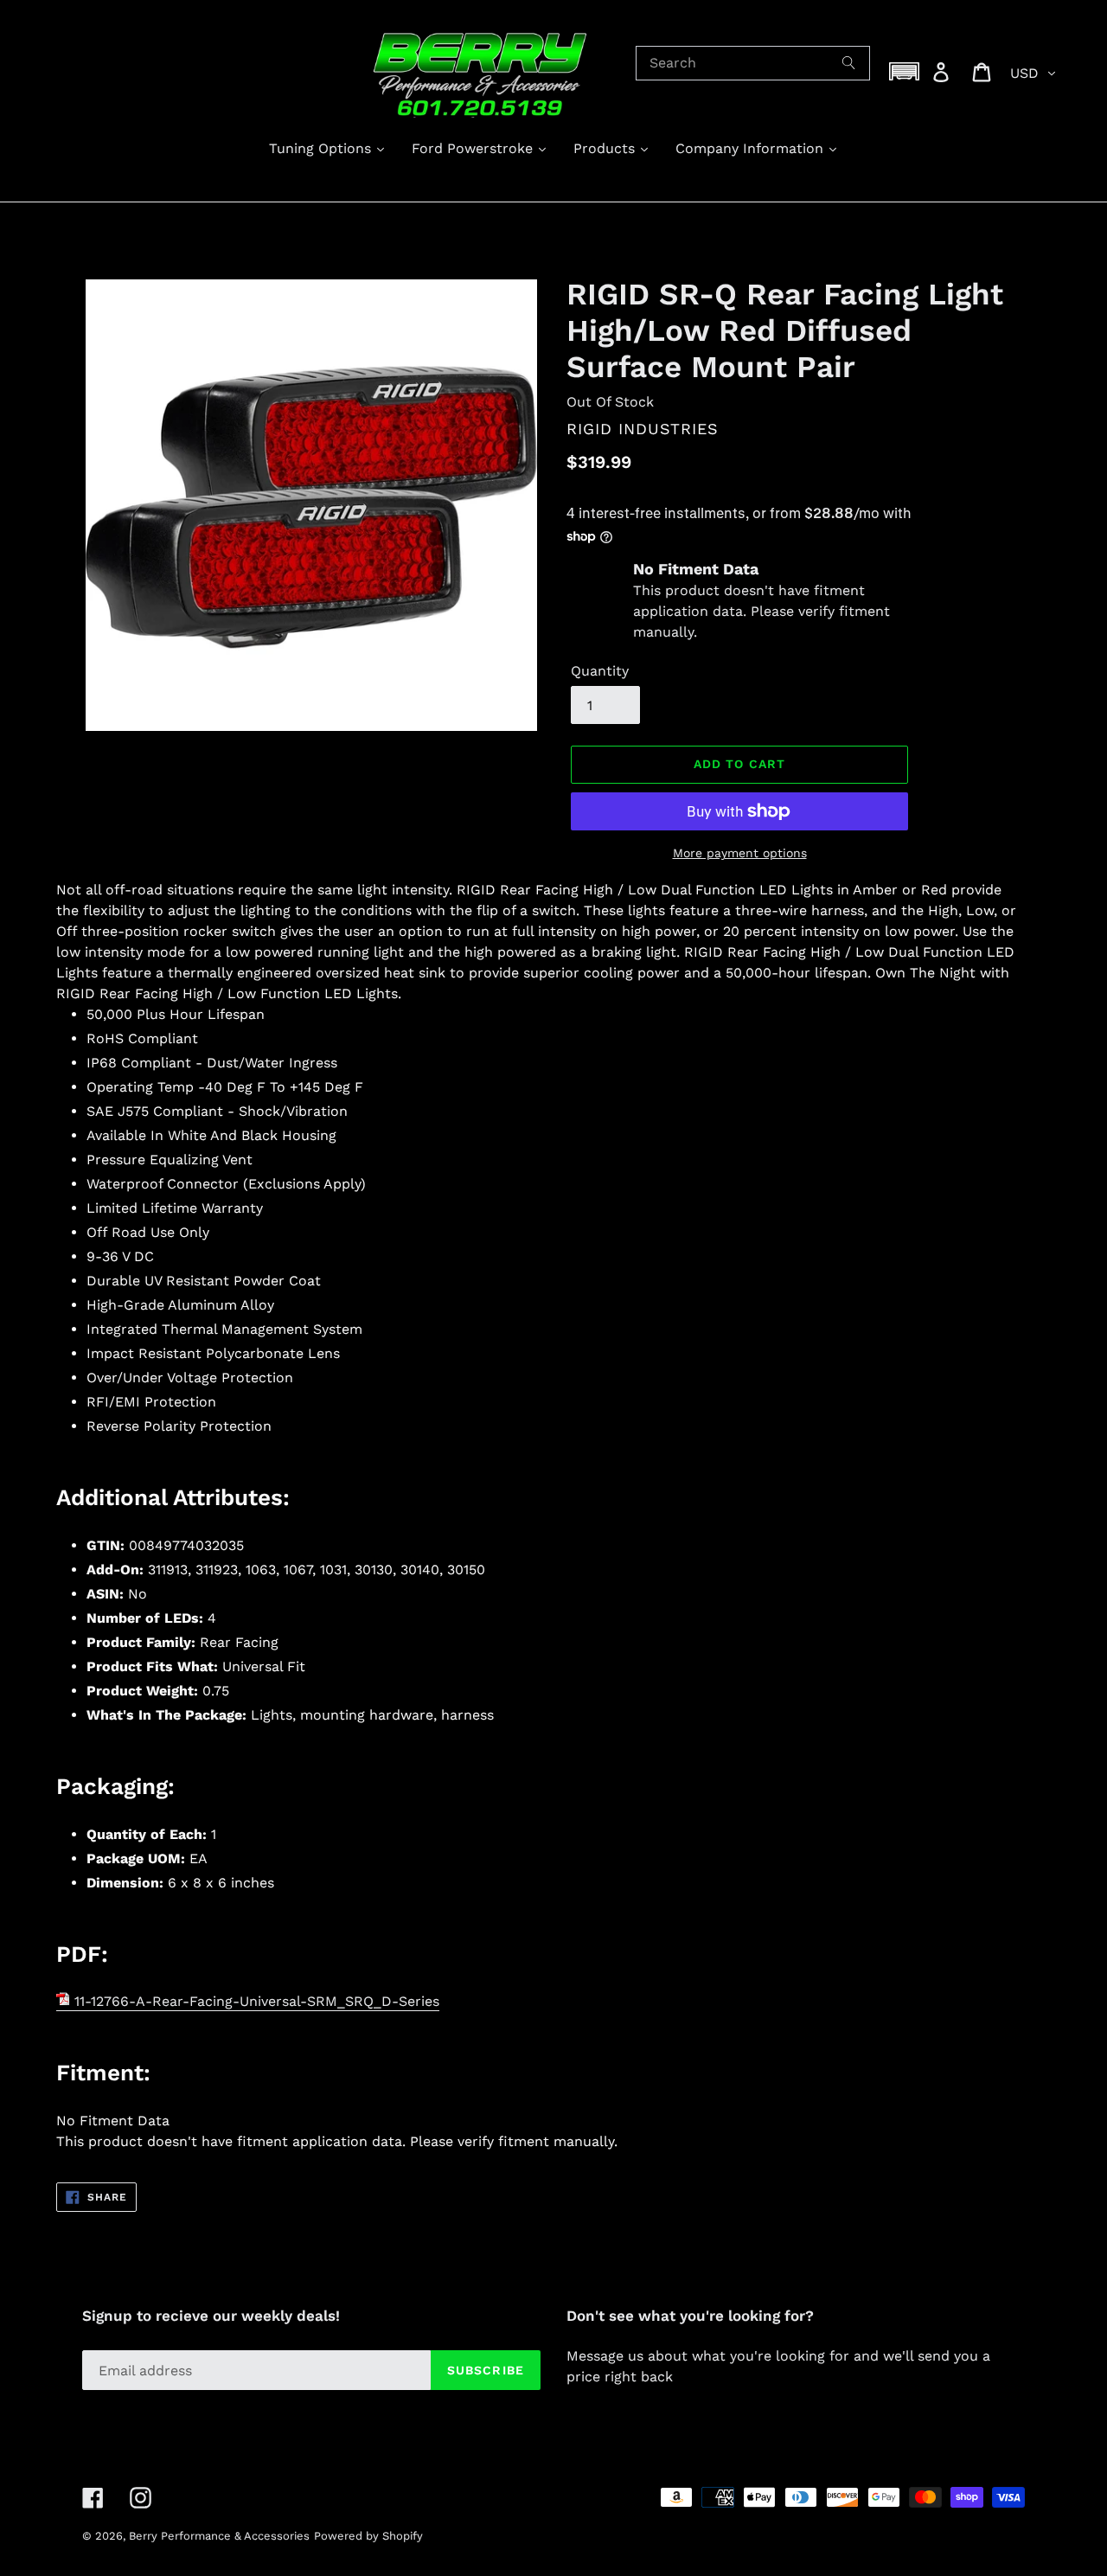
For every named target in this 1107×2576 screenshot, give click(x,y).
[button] (905, 71)
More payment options (740, 853)
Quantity (600, 671)
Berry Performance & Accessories (219, 2536)
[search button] (849, 63)
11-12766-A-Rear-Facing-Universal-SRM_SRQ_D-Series (255, 2001)
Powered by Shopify (368, 2536)
